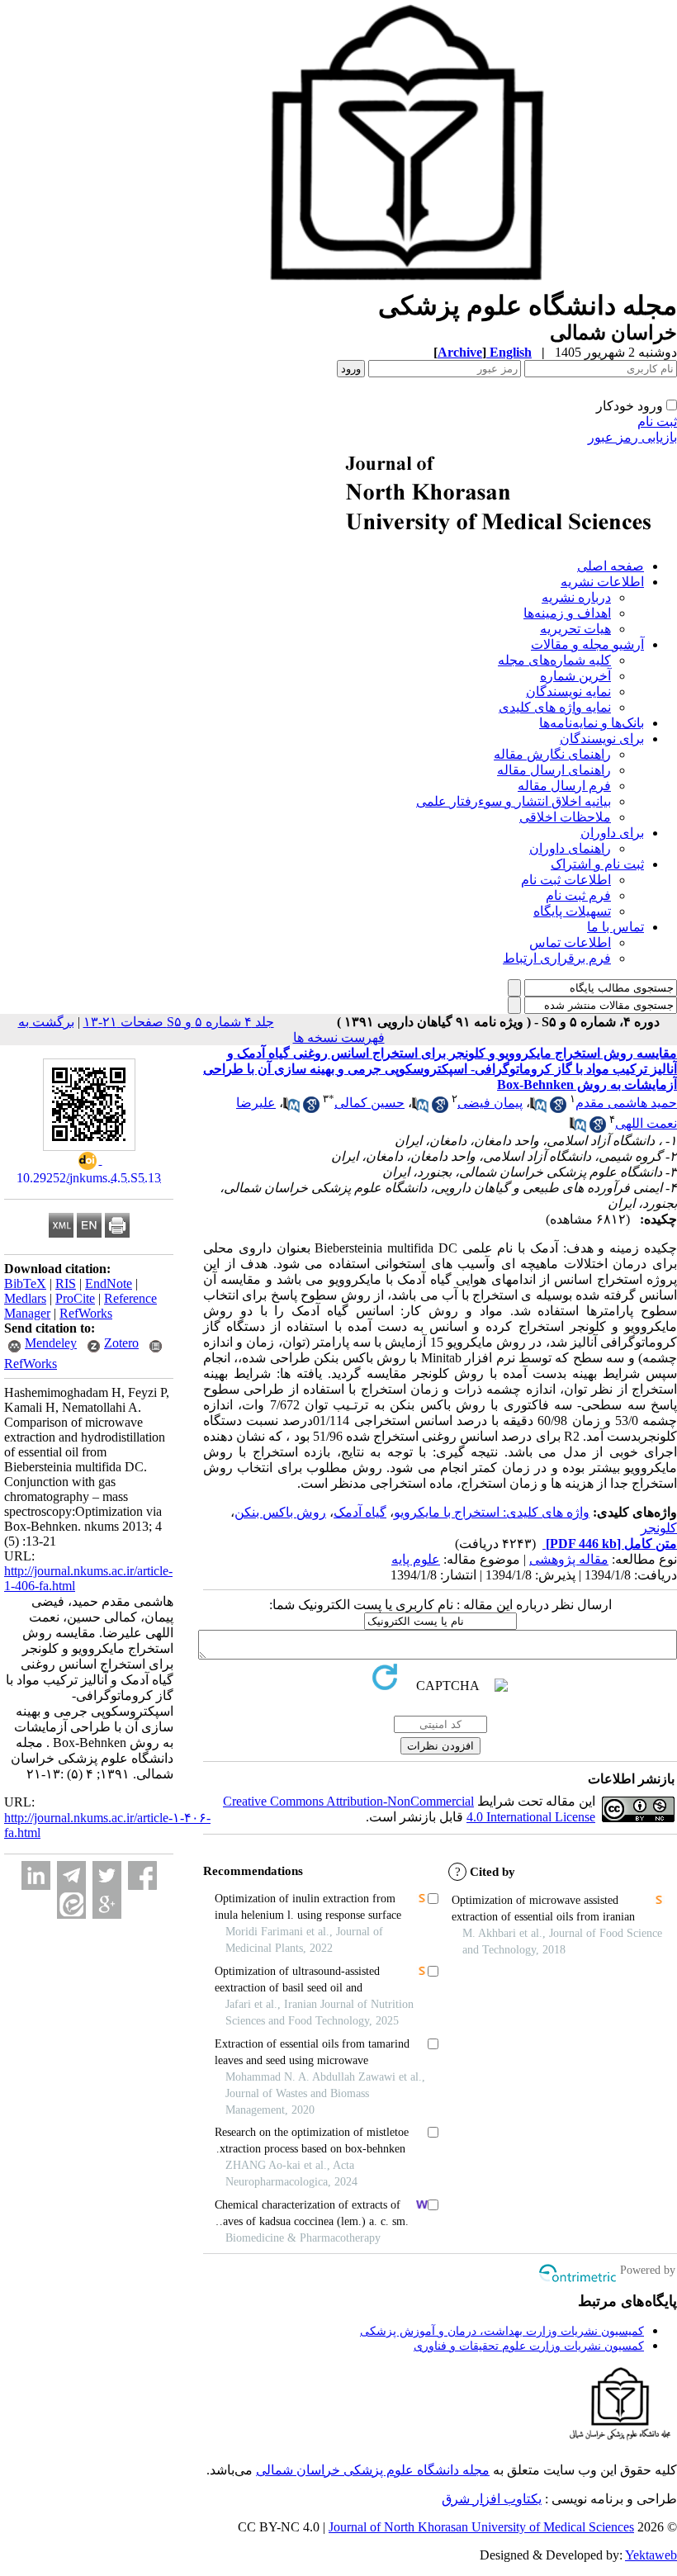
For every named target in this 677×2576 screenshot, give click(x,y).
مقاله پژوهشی (569, 1559)
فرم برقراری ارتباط (557, 958)
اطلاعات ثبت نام (566, 880)
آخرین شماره (575, 676)
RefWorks (86, 1313)
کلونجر (659, 1528)
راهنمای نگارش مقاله (552, 754)
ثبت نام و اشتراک (597, 864)
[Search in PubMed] (538, 1108)
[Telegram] (71, 1875)
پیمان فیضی (490, 1103)
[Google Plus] (107, 1904)
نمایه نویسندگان (568, 691)
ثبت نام (657, 421)
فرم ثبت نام (578, 895)
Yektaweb (651, 2555)
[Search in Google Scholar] (558, 1108)
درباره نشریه (576, 597)
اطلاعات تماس (570, 942)
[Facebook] (142, 1875)
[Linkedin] (36, 1875)
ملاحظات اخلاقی (565, 817)
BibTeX (25, 1283)
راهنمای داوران (570, 848)
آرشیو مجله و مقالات (587, 644)
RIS (66, 1283)
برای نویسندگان (602, 739)
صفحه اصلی (611, 566)
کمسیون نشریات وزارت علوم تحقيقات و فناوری (529, 2346)
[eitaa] (71, 1904)
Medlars (25, 1298)
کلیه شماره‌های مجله (554, 660)
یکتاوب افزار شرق (492, 2499)
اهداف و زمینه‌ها (567, 613)
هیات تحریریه (575, 629)
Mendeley (51, 1343)
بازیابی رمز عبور (632, 437)
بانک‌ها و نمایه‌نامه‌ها (592, 723)
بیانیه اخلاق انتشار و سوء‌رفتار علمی (514, 801)
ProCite (75, 1298)
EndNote (109, 1283)
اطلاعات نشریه (602, 582)
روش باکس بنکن (280, 1512)
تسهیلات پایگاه (572, 911)
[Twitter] (107, 1875)
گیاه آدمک (360, 1512)
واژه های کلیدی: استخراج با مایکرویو (492, 1512)
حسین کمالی (369, 1103)
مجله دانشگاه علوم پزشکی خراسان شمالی (373, 2470)
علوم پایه (416, 1559)
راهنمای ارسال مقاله (554, 770)
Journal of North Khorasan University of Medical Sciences (481, 2527)
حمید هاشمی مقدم (626, 1103)
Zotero (121, 1343)
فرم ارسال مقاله (564, 786)
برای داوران (612, 833)
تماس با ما (615, 927)
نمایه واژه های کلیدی (555, 707)
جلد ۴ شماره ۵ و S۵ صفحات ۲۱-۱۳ (179, 1022)
